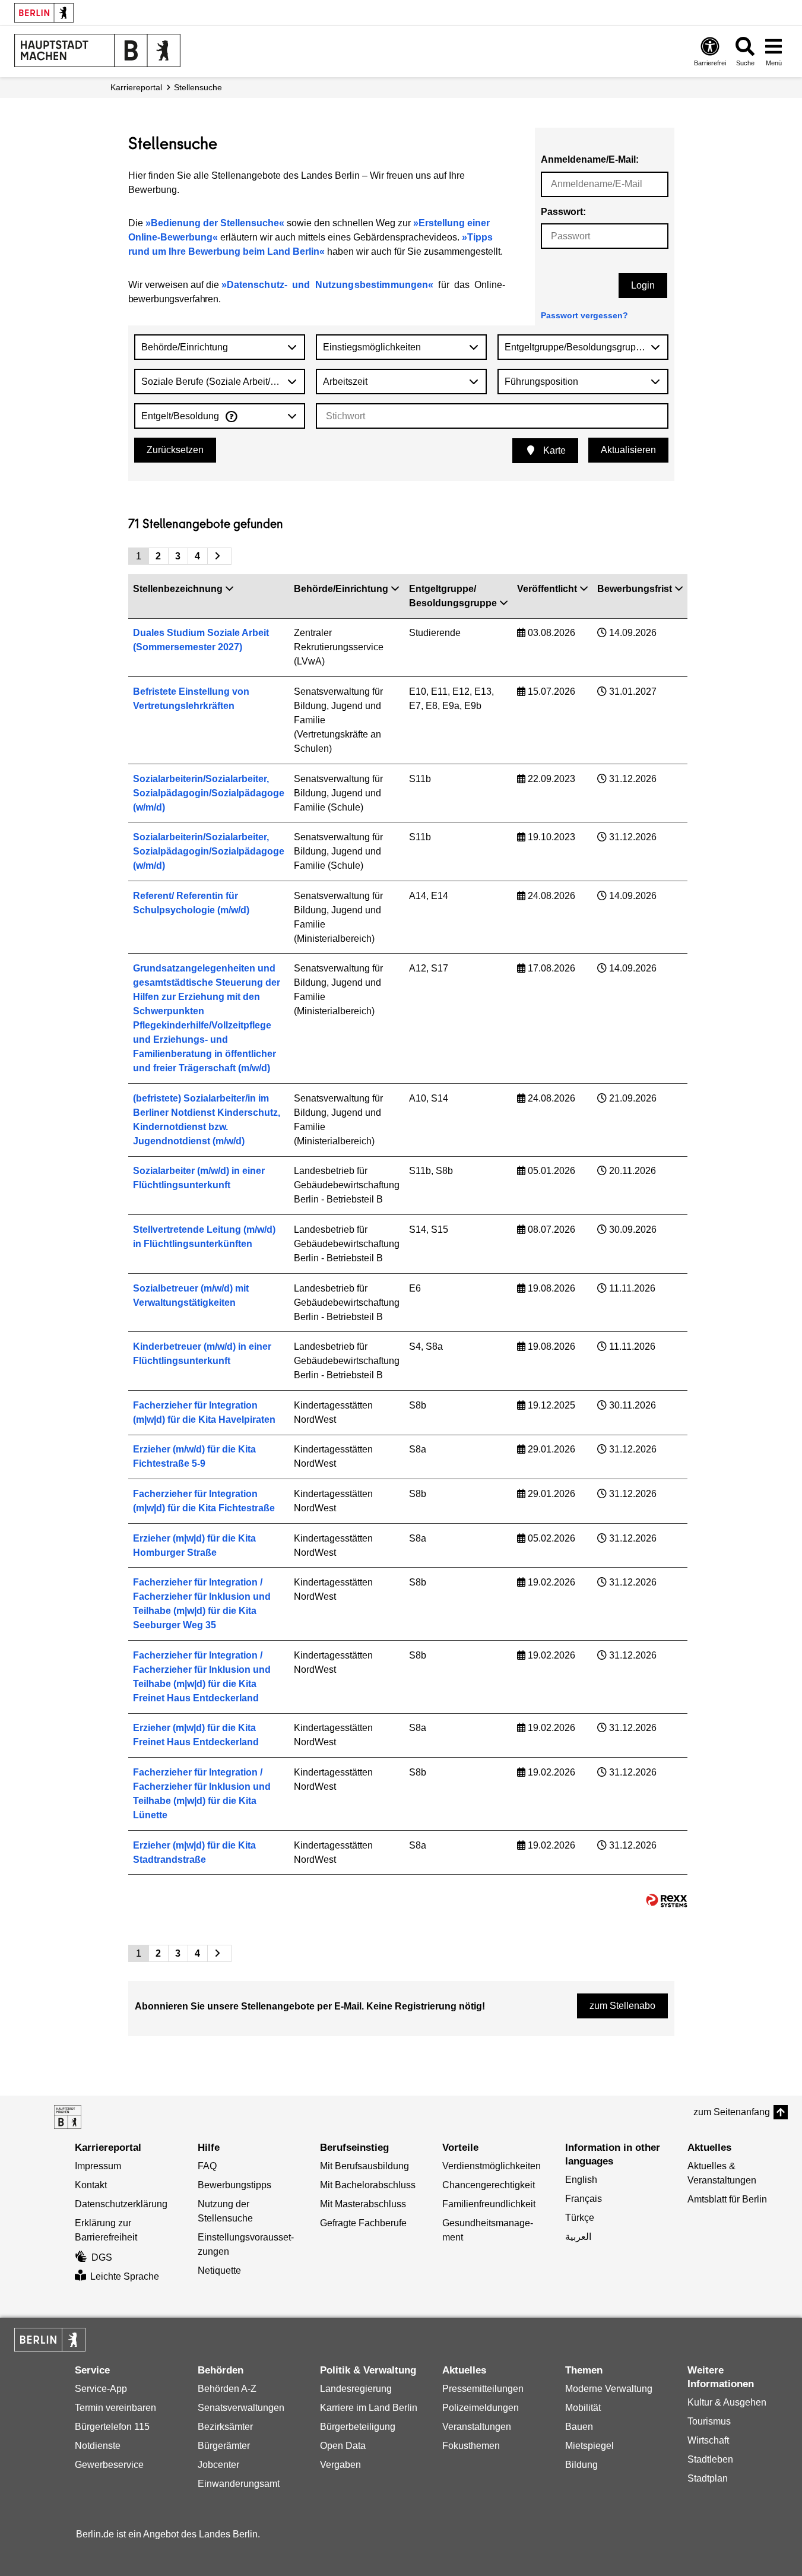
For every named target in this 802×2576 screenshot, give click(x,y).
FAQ (207, 2166)
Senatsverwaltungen (241, 2408)
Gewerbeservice (109, 2465)
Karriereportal (136, 87)
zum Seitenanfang (732, 2112)
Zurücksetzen (175, 450)
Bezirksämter (225, 2427)
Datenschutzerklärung (121, 2204)
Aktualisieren (628, 450)
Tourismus (709, 2421)
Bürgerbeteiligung (358, 2427)
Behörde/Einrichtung (341, 589)
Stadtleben (710, 2459)
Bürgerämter (224, 2446)
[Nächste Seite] (219, 556)
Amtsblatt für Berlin (727, 2199)
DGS (102, 2257)
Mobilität (583, 2408)
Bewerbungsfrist (635, 589)
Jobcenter (218, 2465)
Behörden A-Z (227, 2389)
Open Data (343, 2446)
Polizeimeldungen (481, 2408)
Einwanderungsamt (239, 2484)
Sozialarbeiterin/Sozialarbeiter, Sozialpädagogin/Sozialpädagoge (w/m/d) (209, 793)
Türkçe (580, 2218)
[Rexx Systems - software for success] (667, 1901)
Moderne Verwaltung (609, 2389)
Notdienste (98, 2446)
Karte (553, 450)
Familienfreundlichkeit (489, 2204)
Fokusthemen (471, 2446)
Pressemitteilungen (483, 2389)
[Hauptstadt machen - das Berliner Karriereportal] (97, 50)
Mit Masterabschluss (363, 2204)
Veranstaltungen (477, 2427)
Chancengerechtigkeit (489, 2185)
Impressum (98, 2166)
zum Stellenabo (622, 2006)
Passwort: (563, 212)
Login (643, 285)
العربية (578, 2237)
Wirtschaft (708, 2440)
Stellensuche (198, 87)
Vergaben (340, 2465)
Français (584, 2199)
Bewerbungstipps (234, 2185)
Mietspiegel (589, 2446)
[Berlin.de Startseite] (44, 13)
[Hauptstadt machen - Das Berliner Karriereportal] (68, 2117)
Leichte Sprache (125, 2276)
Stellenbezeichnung (178, 589)
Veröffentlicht (547, 589)
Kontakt (91, 2185)
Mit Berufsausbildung (364, 2166)
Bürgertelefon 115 (112, 2427)
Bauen (579, 2427)
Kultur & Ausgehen (727, 2402)
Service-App (101, 2389)
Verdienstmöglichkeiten (492, 2166)
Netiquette (219, 2270)
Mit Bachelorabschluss (368, 2185)
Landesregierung (356, 2389)
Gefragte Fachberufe (363, 2223)
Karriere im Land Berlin (369, 2408)
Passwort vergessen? (584, 315)
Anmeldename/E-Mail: (590, 159)
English (581, 2180)
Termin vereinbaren (115, 2408)
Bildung (581, 2465)
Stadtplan (708, 2478)
